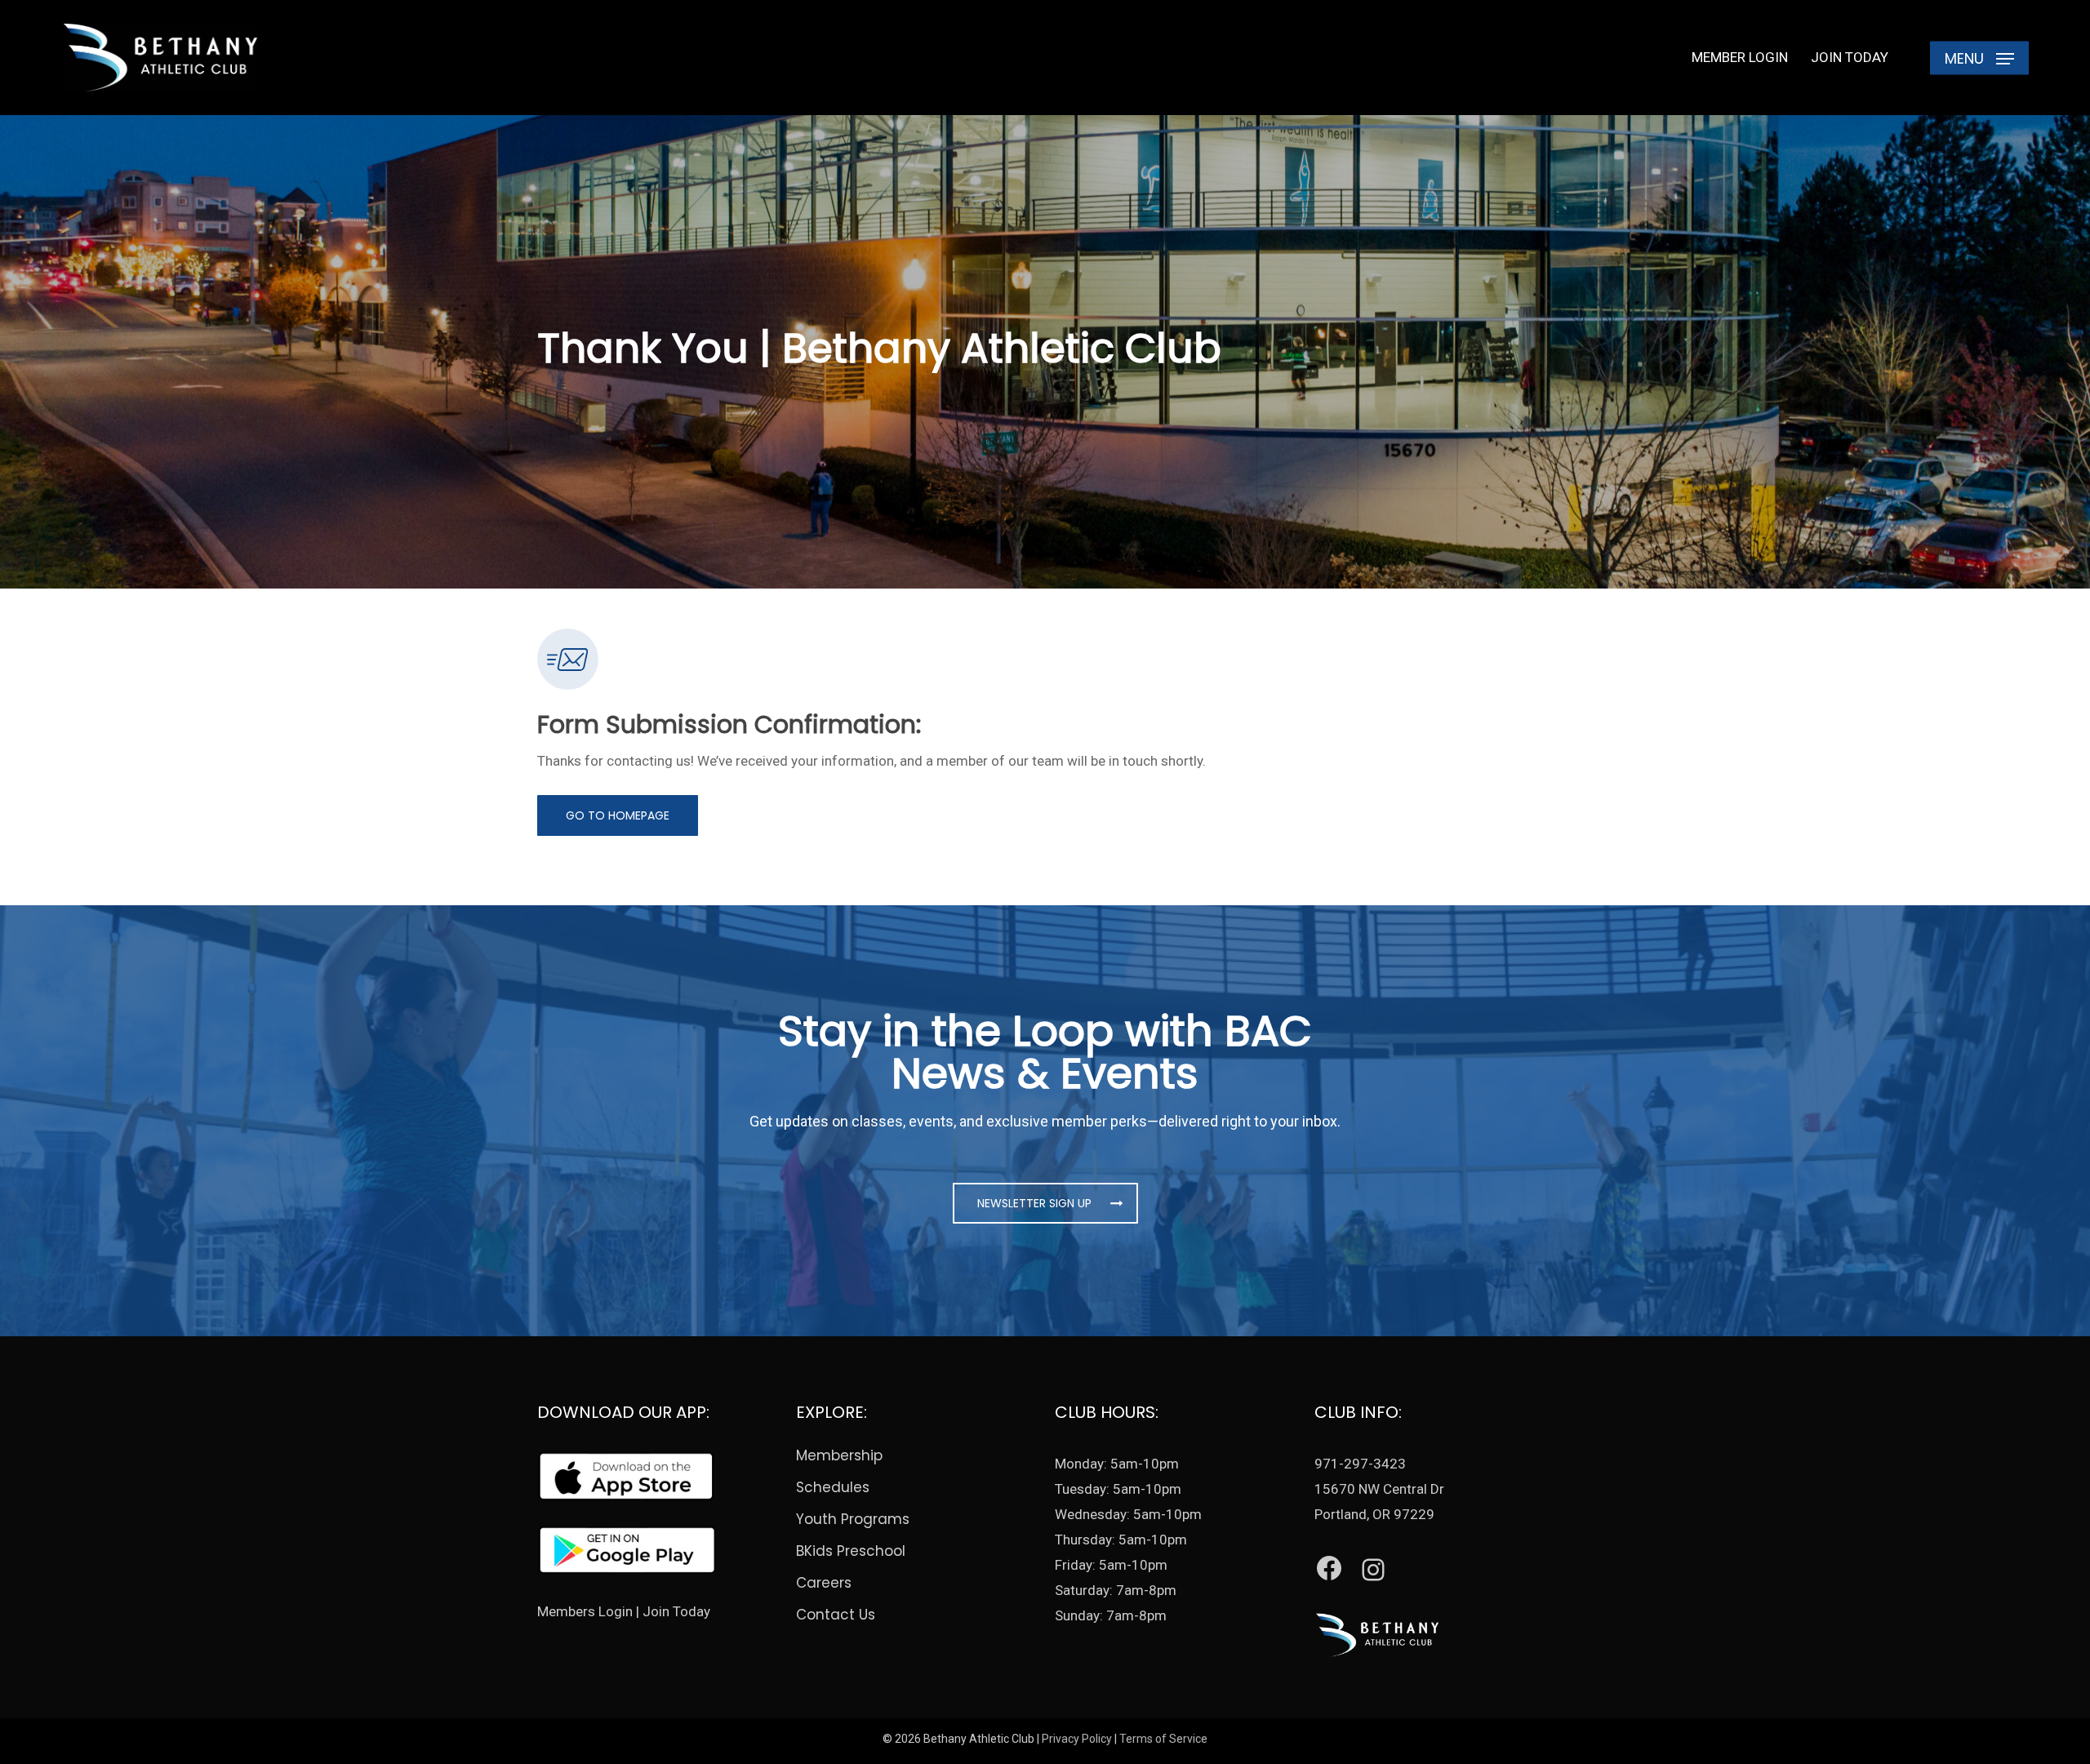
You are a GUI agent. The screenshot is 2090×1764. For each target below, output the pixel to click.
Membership (839, 1455)
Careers (824, 1583)
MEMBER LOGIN (1740, 57)
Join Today (676, 1611)
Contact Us (836, 1615)
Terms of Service (1163, 1739)
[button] (1979, 58)
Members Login (585, 1611)
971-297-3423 (1360, 1464)
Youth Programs (853, 1519)
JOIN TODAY (1850, 57)
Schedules (833, 1487)
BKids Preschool (851, 1551)
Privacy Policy (1077, 1739)
